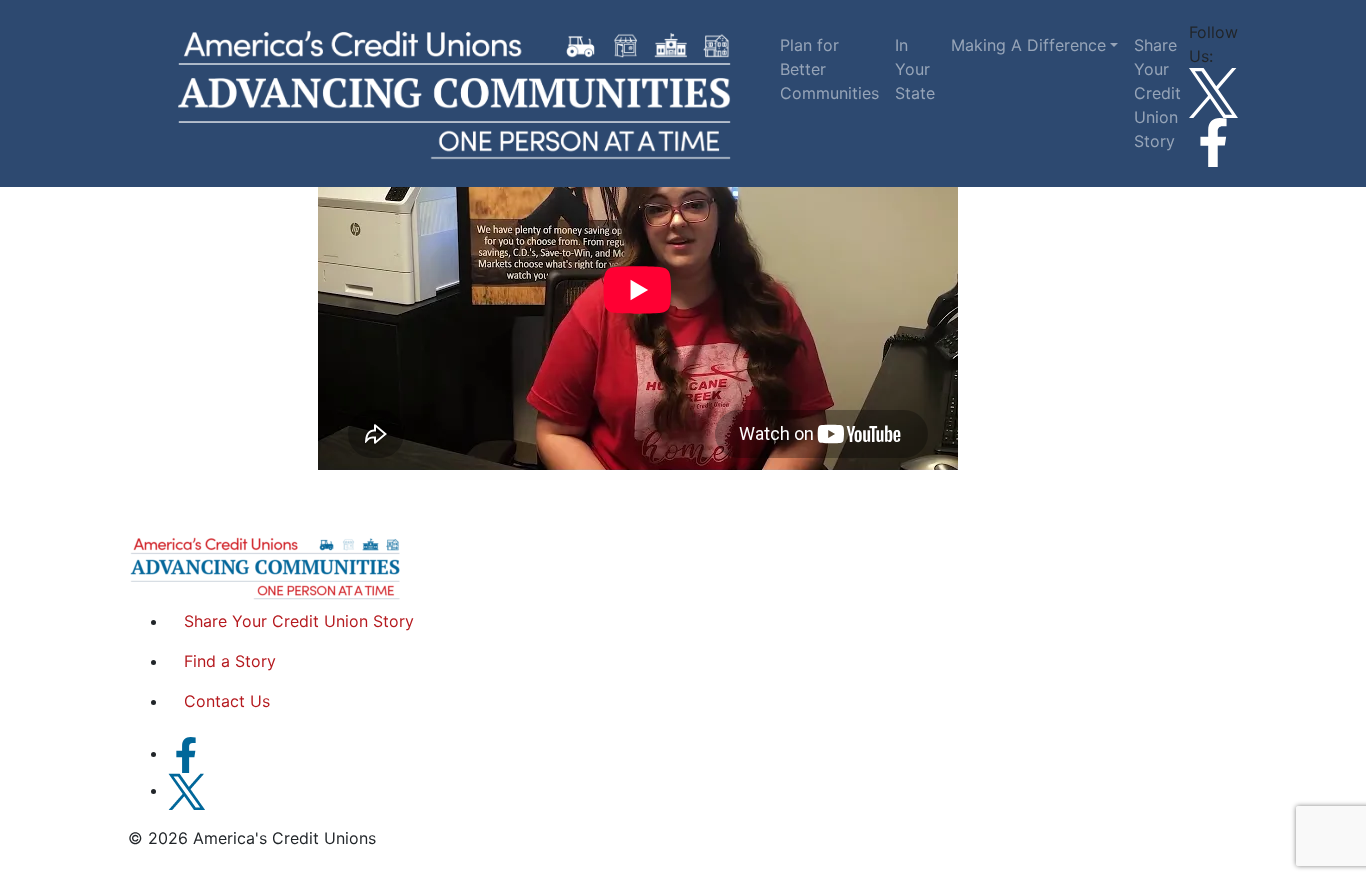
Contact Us (227, 701)
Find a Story (230, 661)
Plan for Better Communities (829, 69)
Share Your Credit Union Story (1157, 93)
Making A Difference (1028, 45)
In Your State (915, 69)
